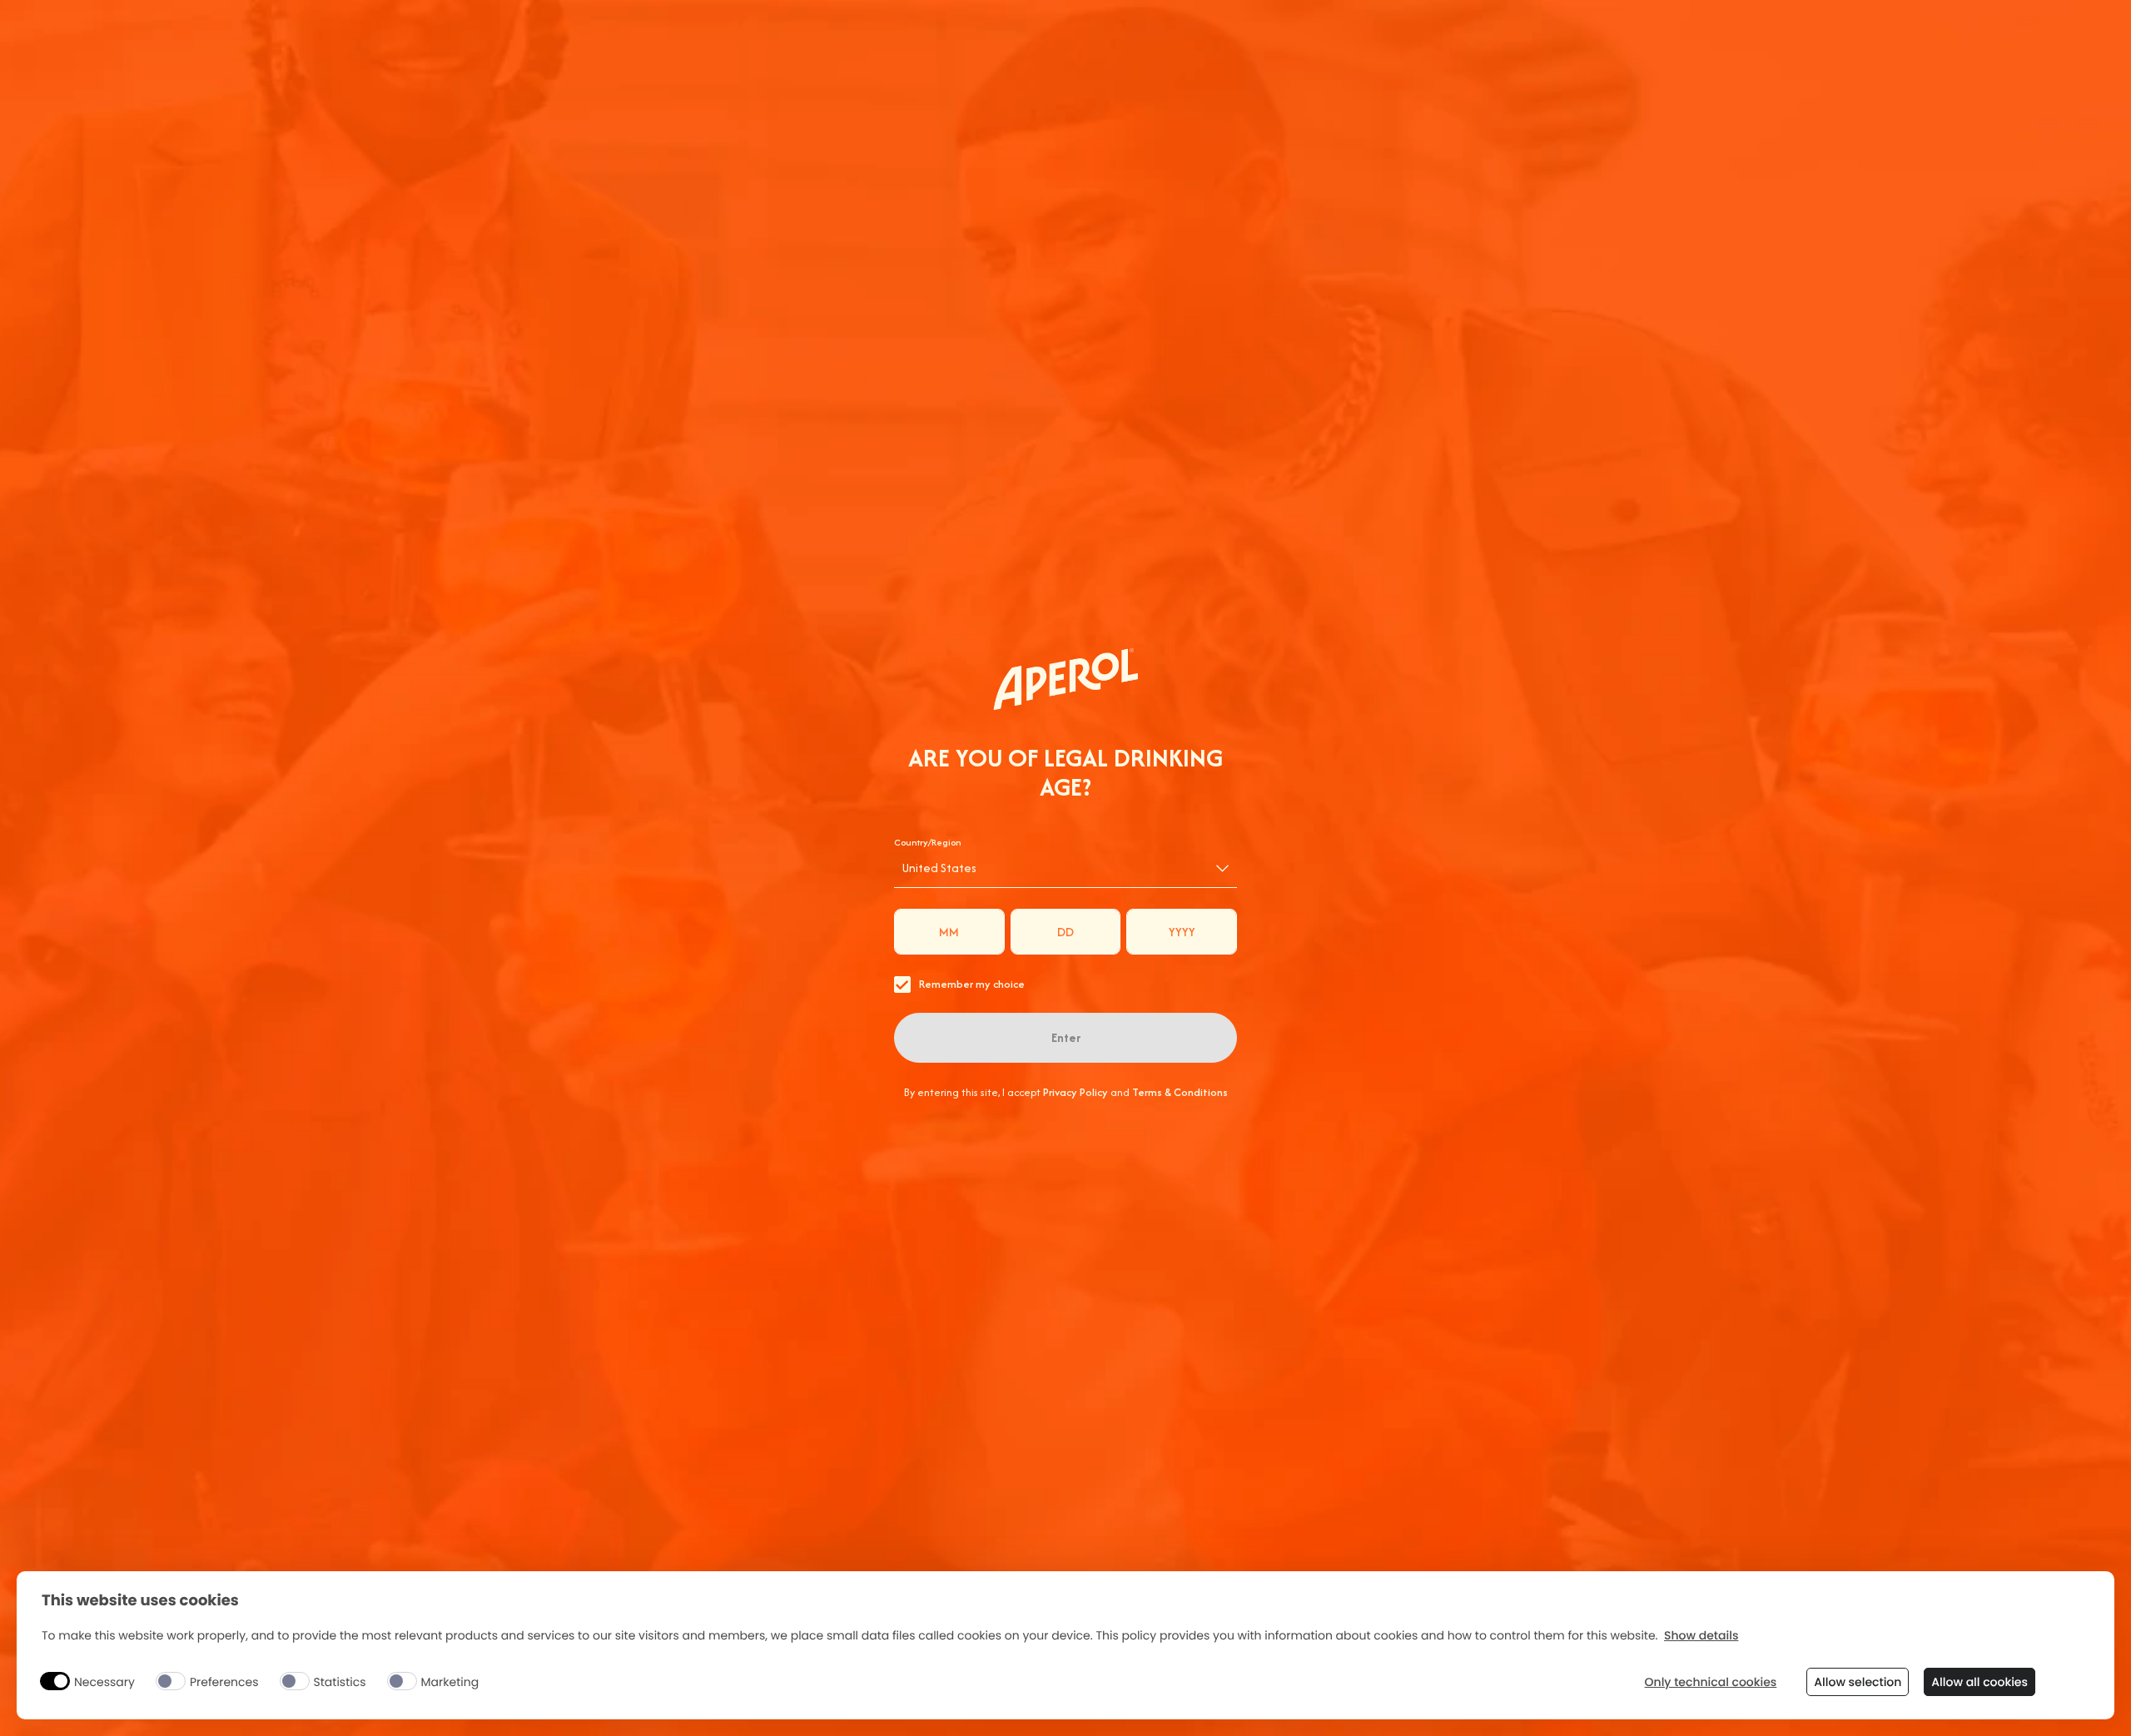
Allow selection (1858, 1682)
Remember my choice (972, 984)
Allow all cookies (1979, 1682)
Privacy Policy (1075, 1092)
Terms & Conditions (1180, 1092)
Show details (1701, 1636)
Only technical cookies (1711, 1682)
